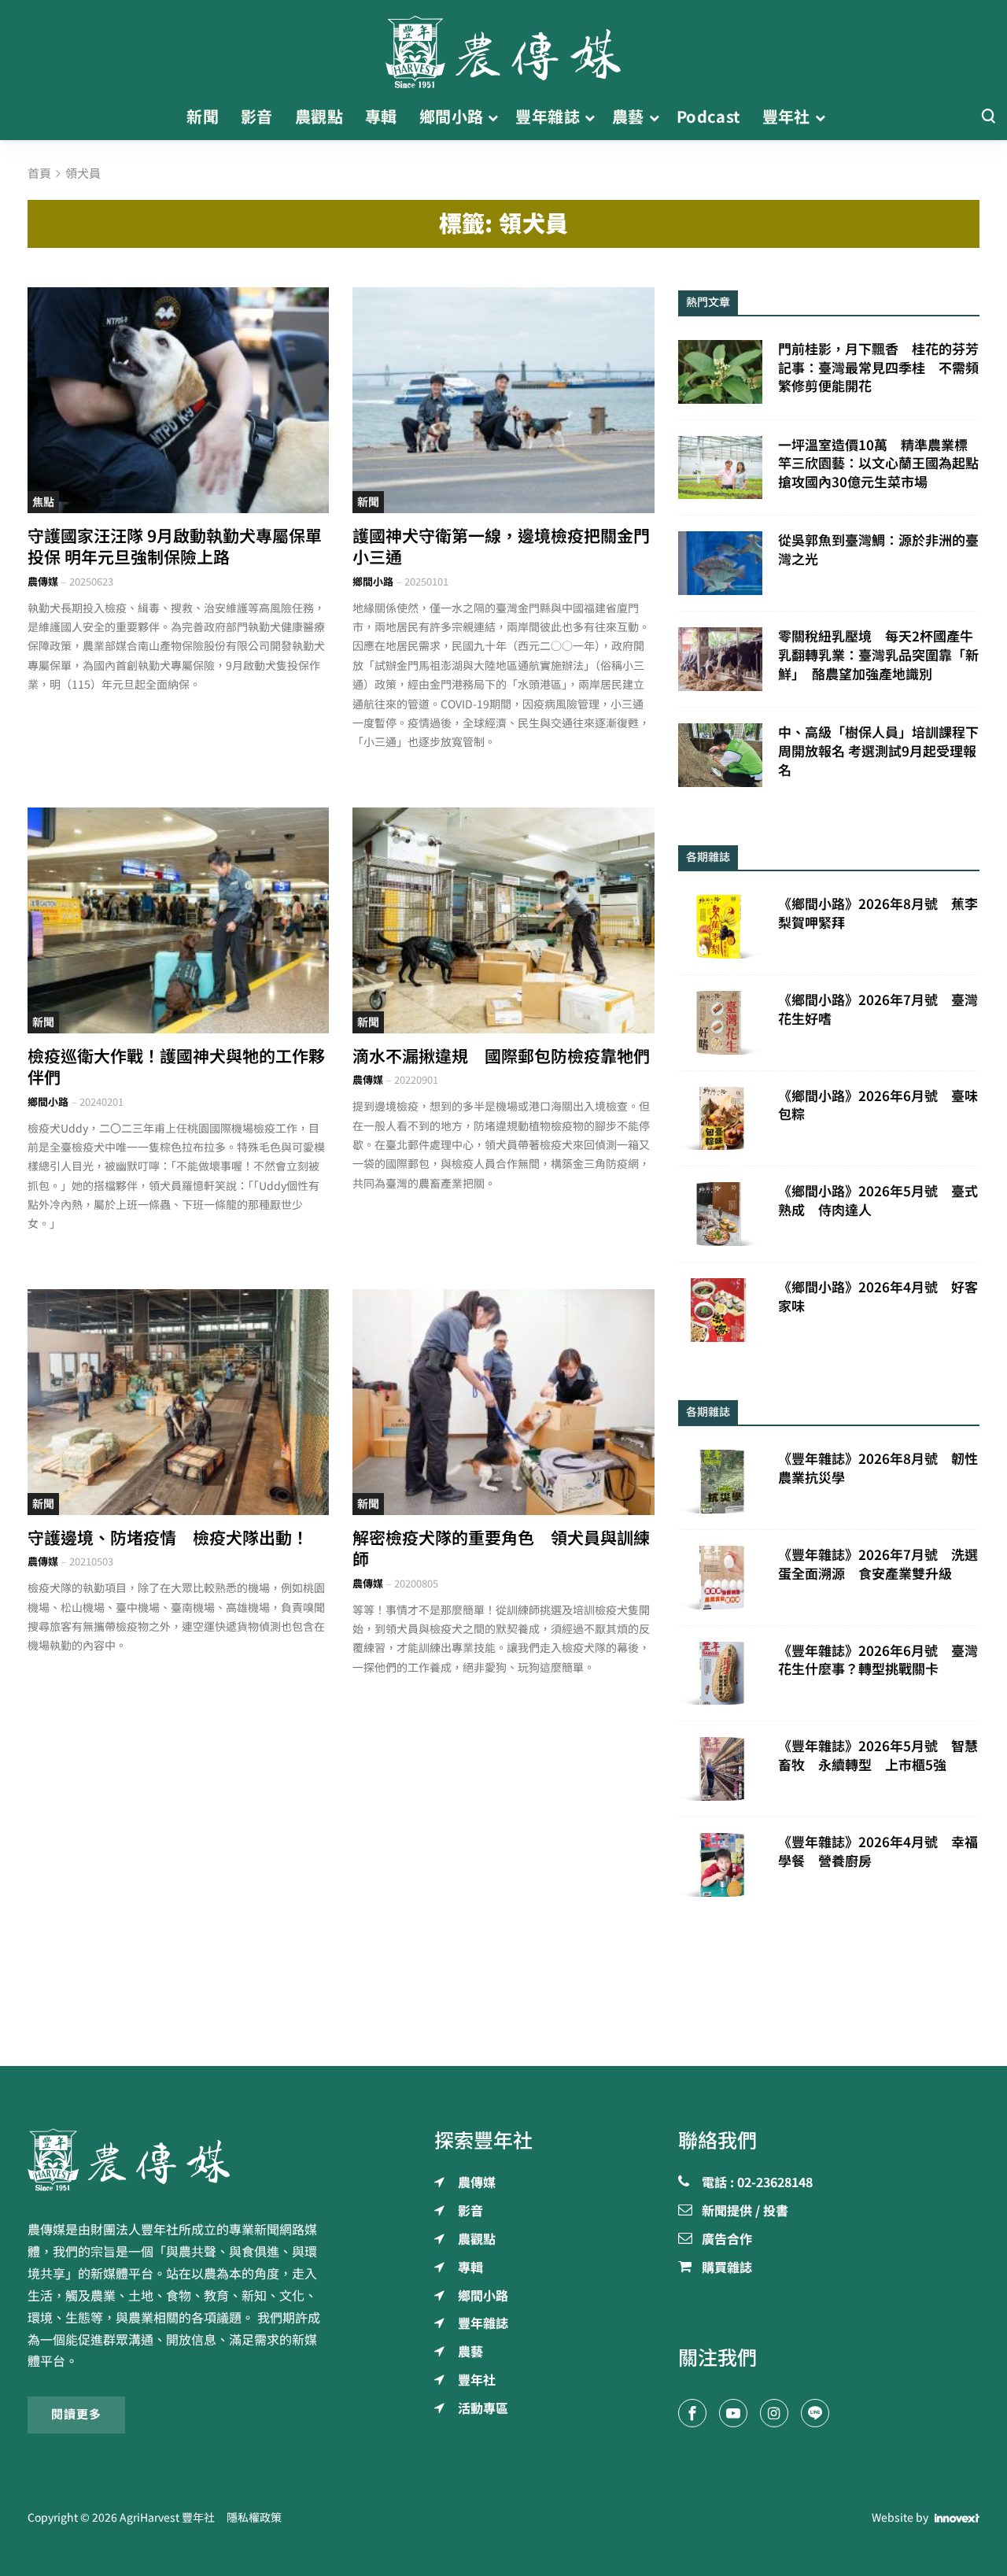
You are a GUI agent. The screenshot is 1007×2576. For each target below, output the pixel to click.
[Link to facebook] (692, 2413)
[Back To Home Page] (178, 2160)
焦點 (43, 502)
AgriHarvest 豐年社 (167, 2518)
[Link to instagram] (774, 2413)
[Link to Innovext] (957, 2518)
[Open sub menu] (493, 117)
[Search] (988, 117)
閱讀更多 (76, 2414)
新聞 (368, 502)
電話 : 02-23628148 (757, 2183)
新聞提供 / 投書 (745, 2212)
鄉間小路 (373, 582)
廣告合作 (727, 2240)
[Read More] (178, 400)
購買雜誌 (727, 2268)
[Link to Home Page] (503, 47)
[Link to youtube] (733, 2413)
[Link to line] (815, 2413)
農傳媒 (43, 582)
